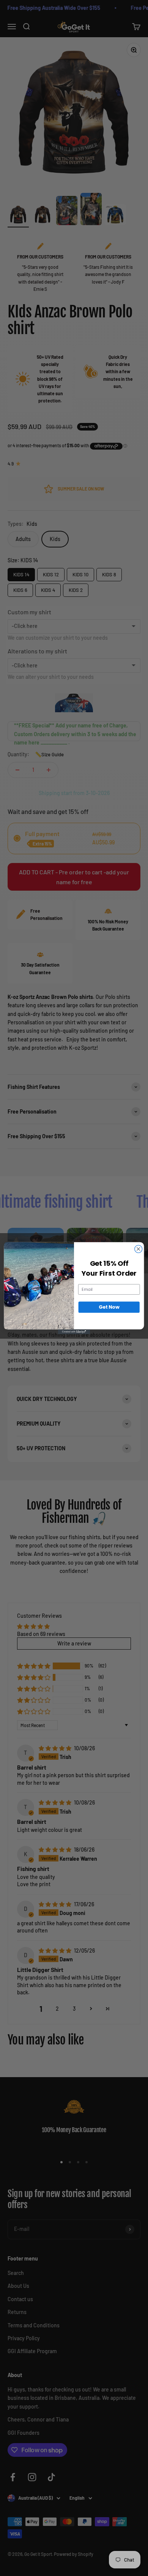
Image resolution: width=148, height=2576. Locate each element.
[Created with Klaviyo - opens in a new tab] (74, 1332)
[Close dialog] (139, 1249)
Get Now (109, 1307)
